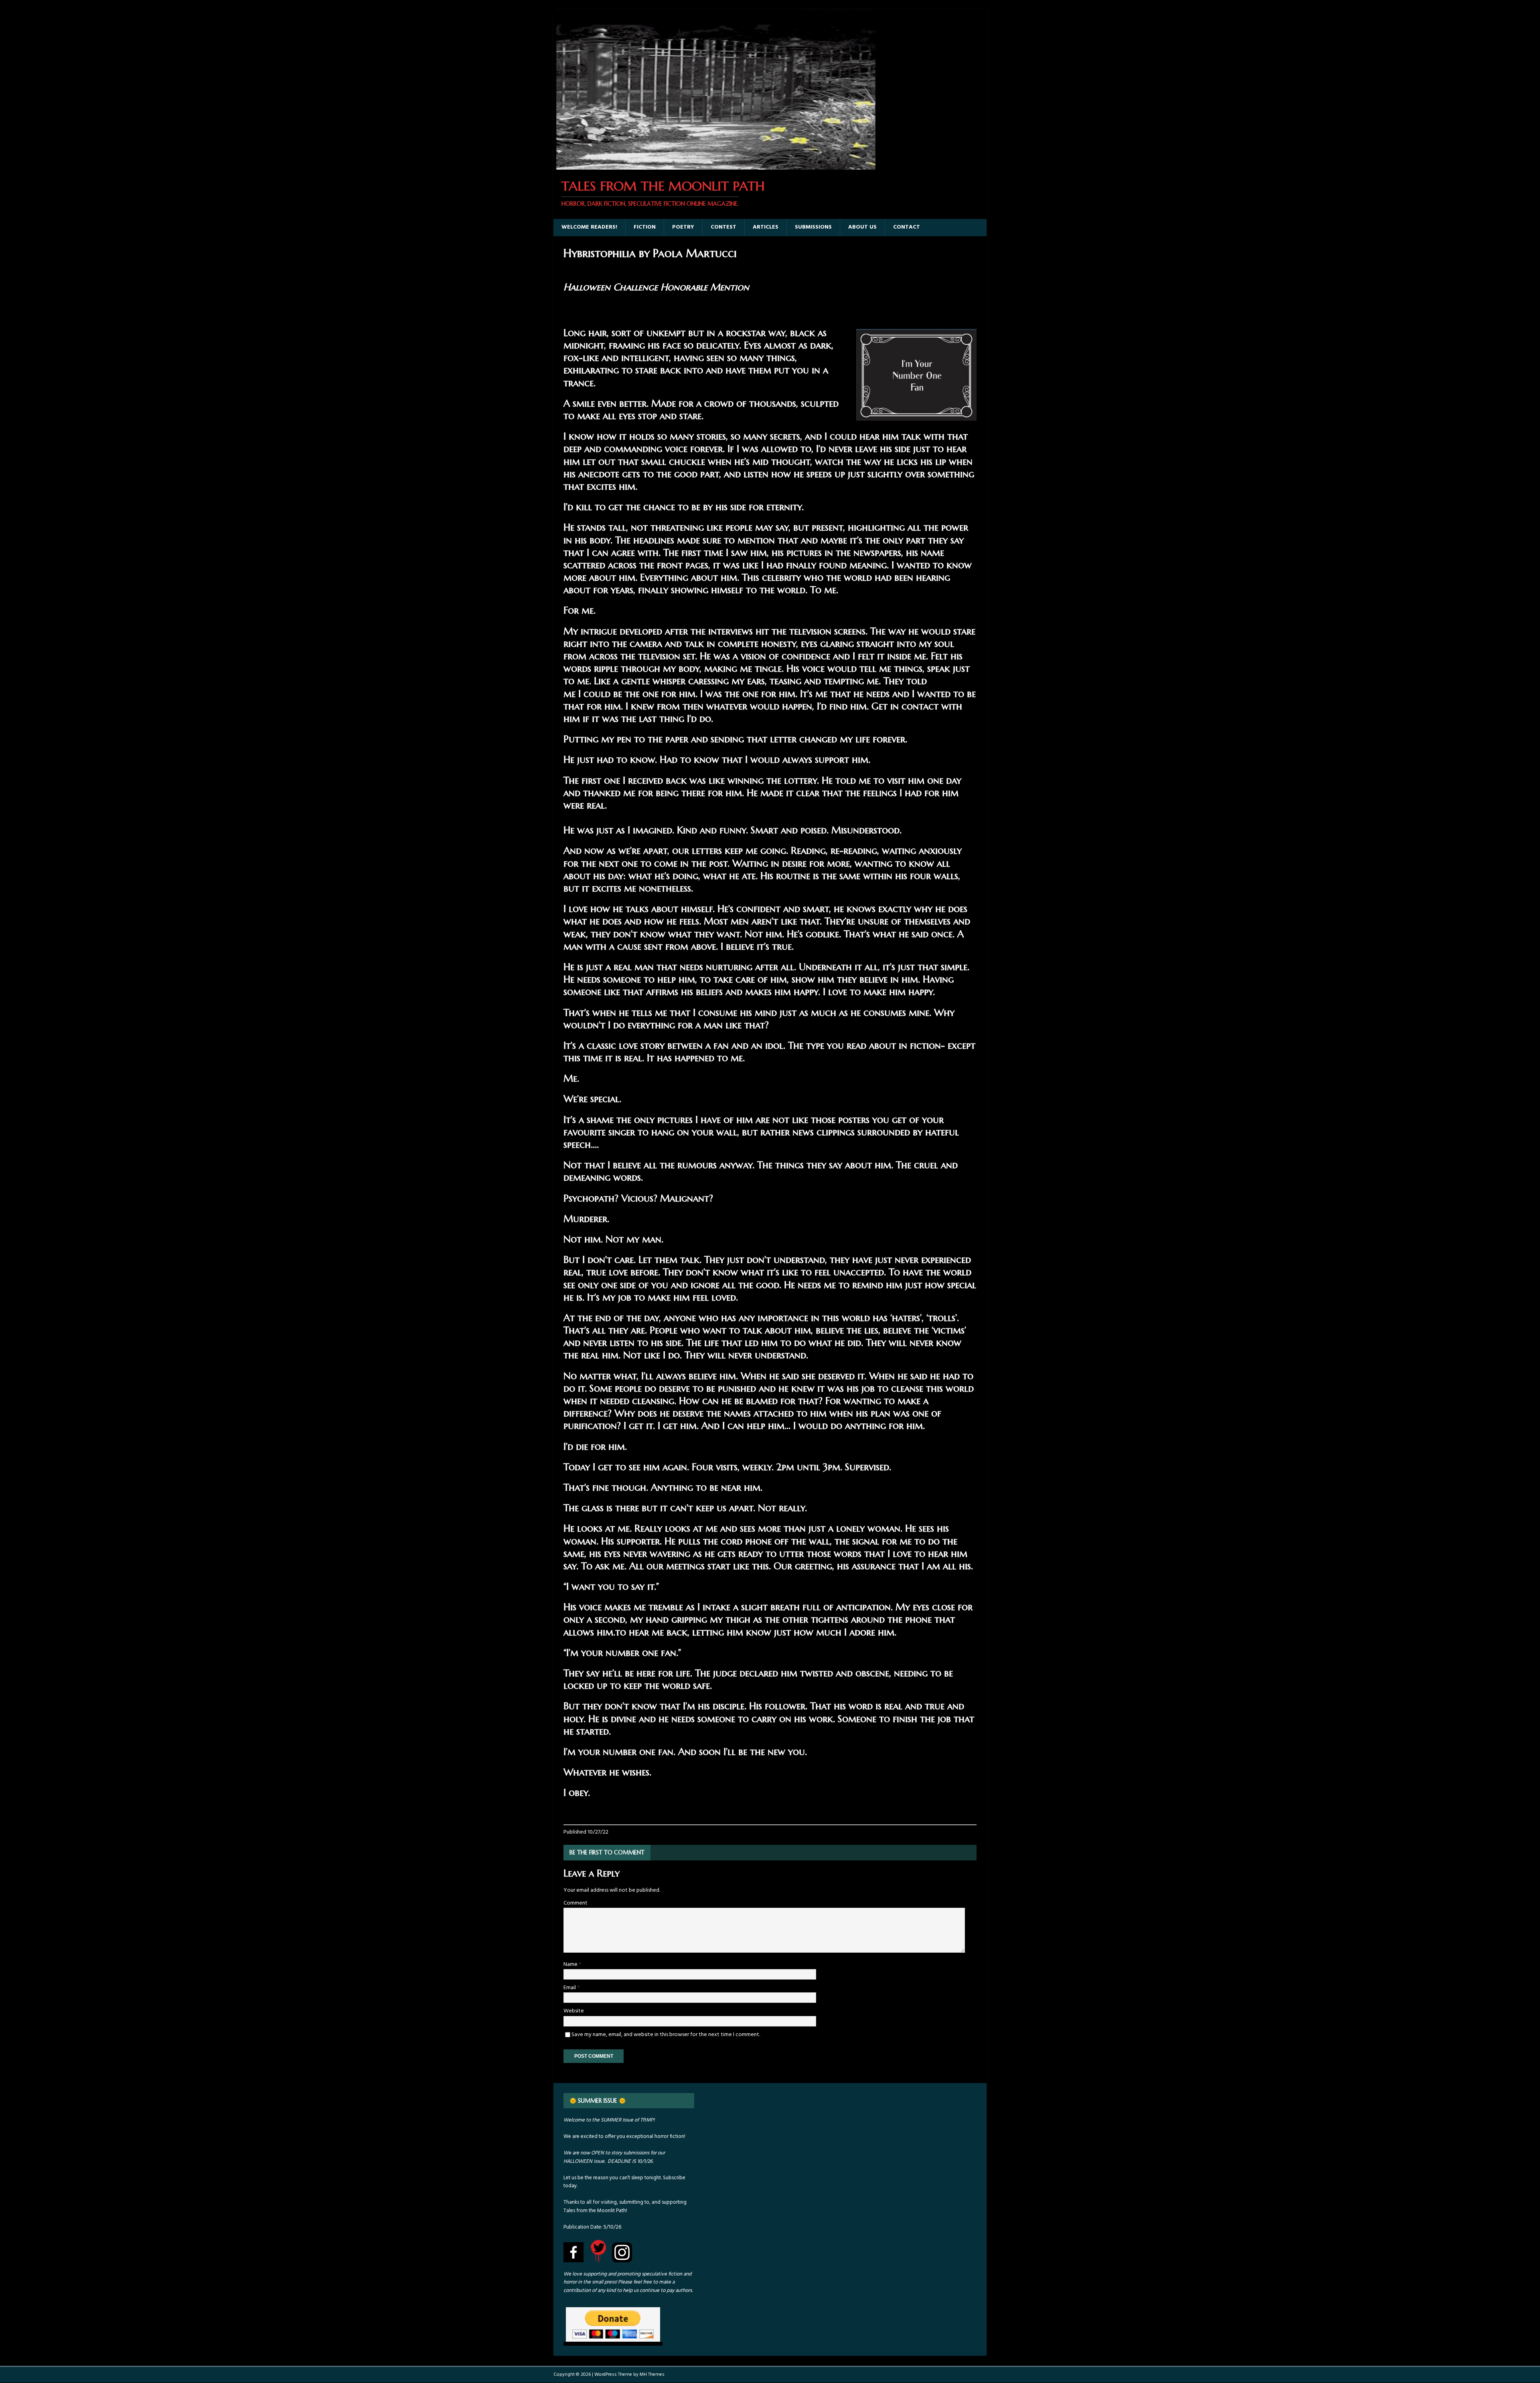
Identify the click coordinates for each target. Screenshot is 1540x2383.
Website (574, 2011)
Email (570, 1988)
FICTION (645, 227)
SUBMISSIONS (813, 227)
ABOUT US (862, 227)
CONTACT (907, 227)
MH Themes (652, 2375)
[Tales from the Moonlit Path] (715, 165)
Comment (575, 1903)
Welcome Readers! (589, 227)
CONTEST (723, 227)
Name (571, 1965)
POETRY (683, 227)
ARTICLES (766, 227)
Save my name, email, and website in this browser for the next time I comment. (666, 2035)
